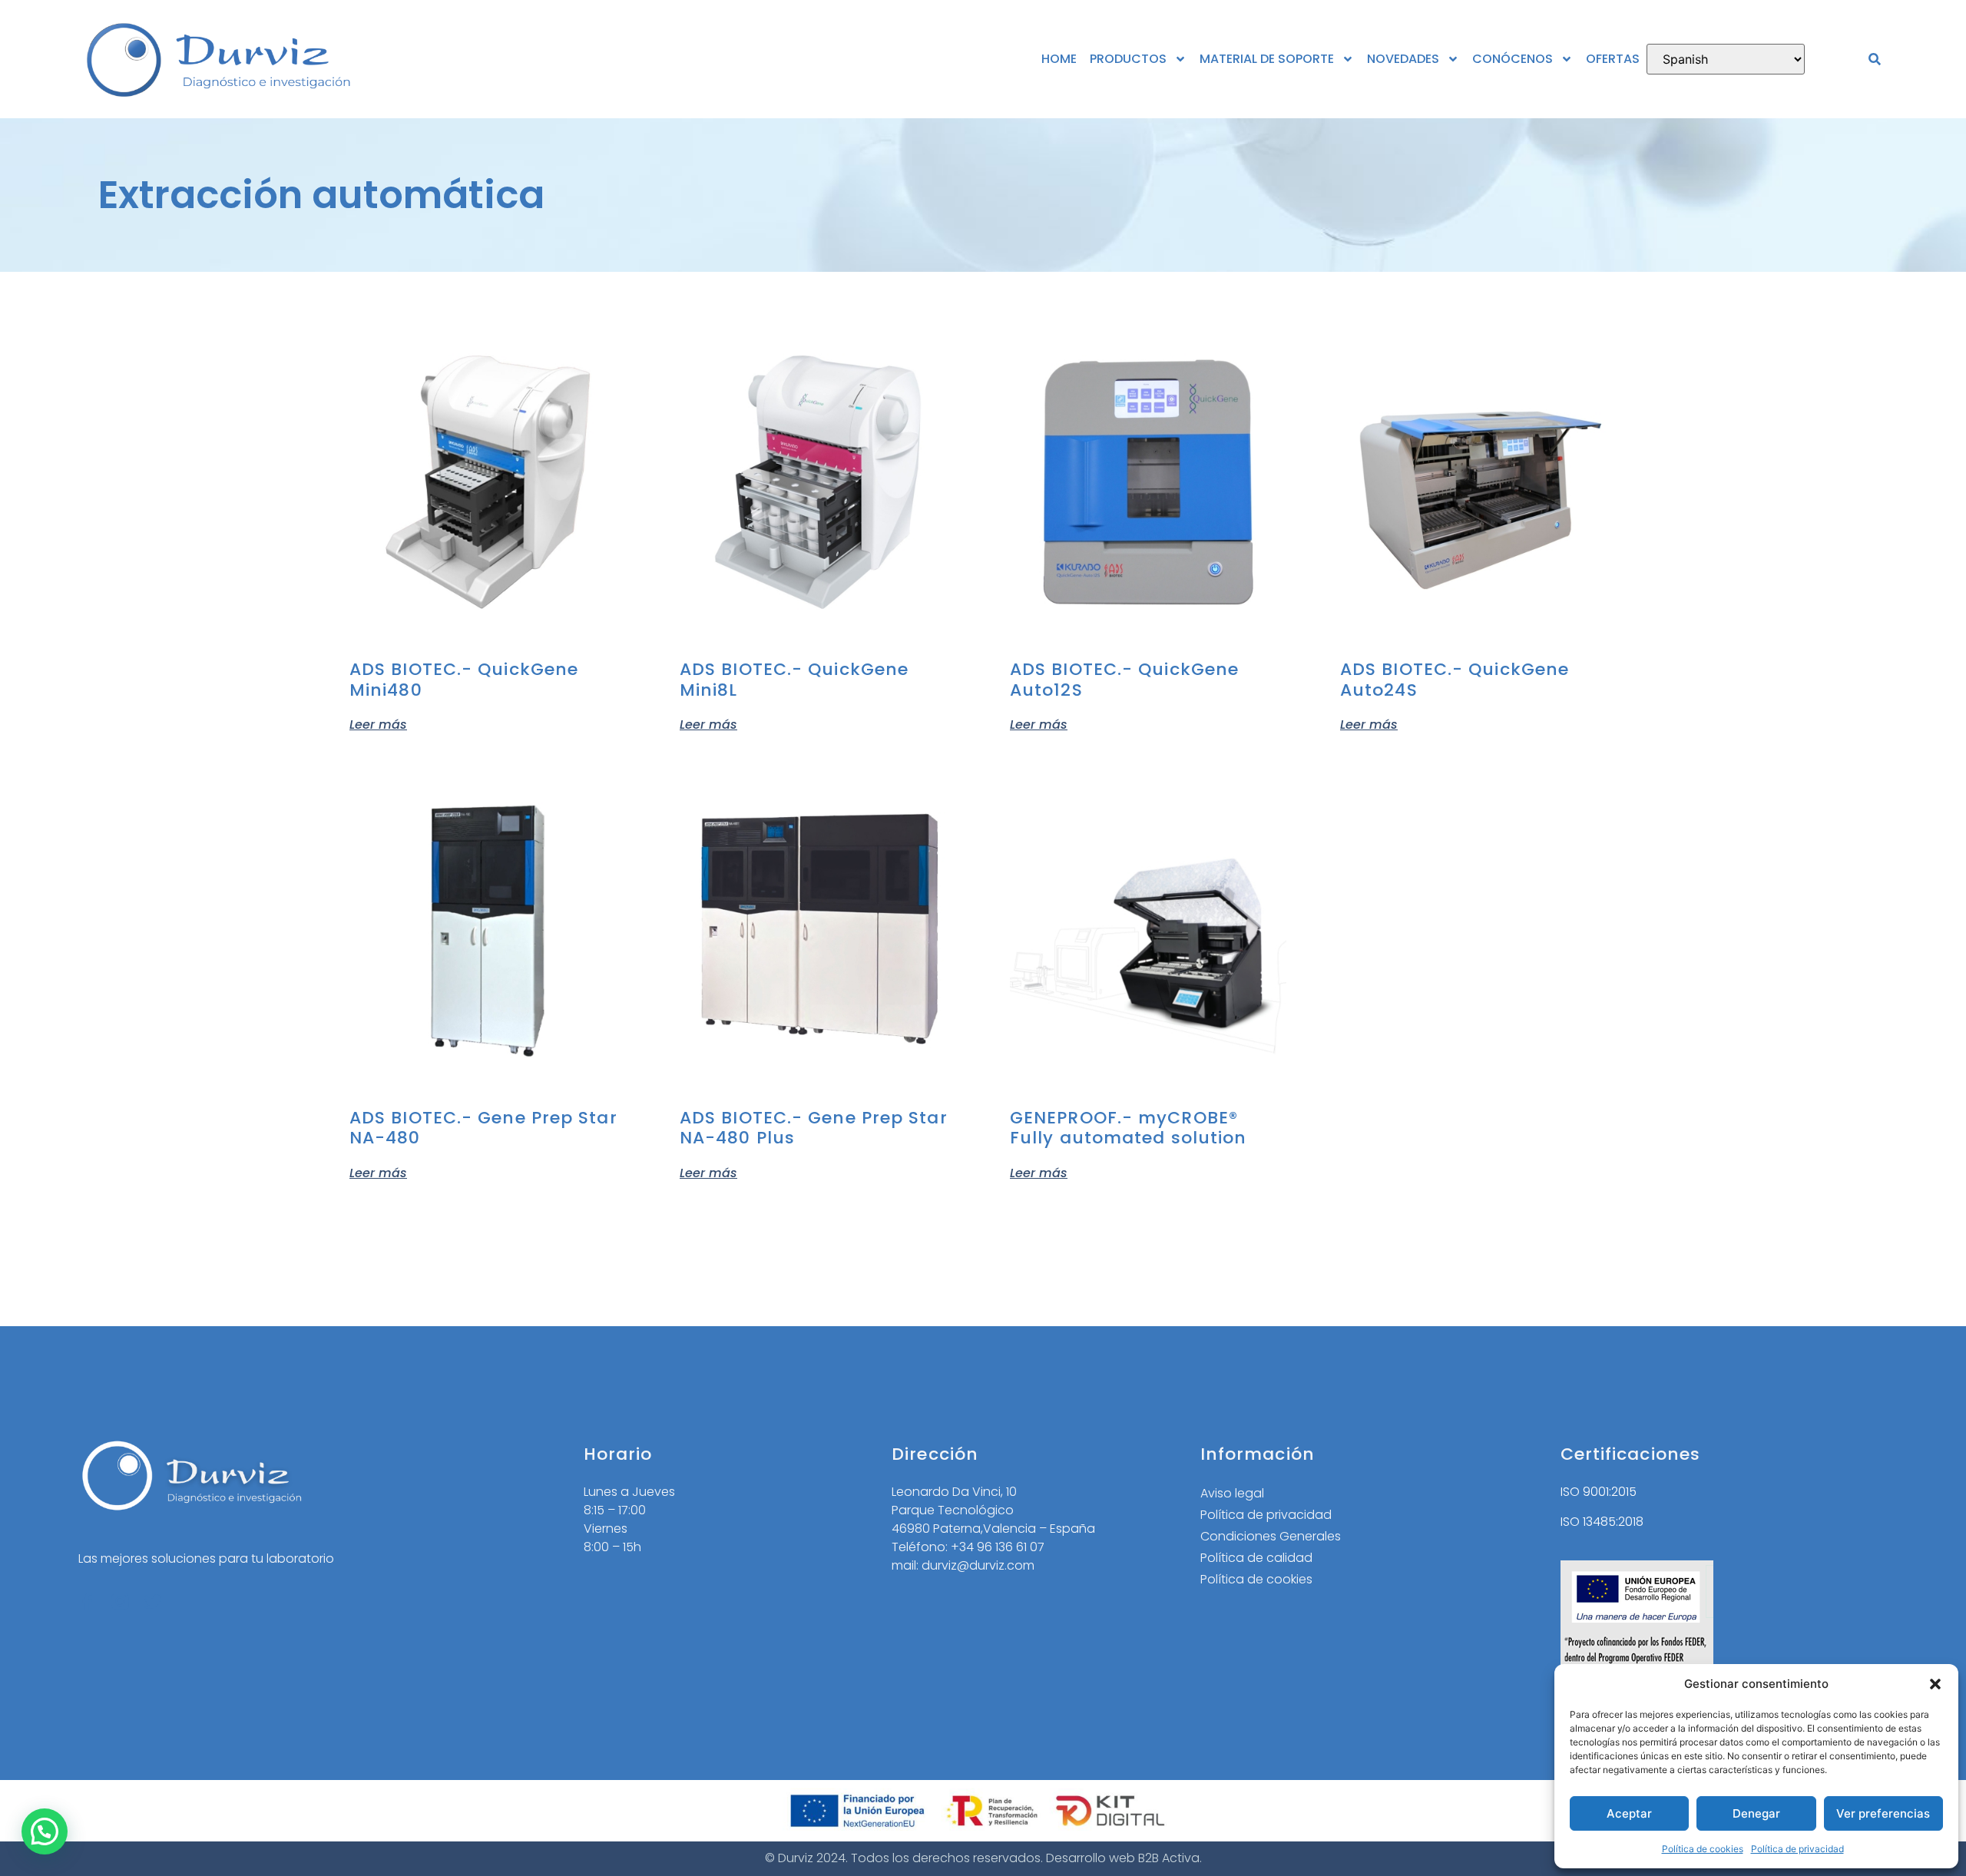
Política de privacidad (1797, 1849)
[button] (1935, 1684)
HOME (1059, 59)
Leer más (378, 723)
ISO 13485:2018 (1602, 1522)
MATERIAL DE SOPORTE (1267, 59)
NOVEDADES (1403, 59)
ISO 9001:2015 (1599, 1492)
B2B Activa (1169, 1858)
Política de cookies (1703, 1849)
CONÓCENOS (1513, 59)
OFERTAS (1613, 59)
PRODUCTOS (1128, 59)
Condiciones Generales (1271, 1536)
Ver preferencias (1883, 1813)
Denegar (1756, 1813)
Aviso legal (1232, 1493)
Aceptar (1629, 1813)
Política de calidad (1256, 1558)
